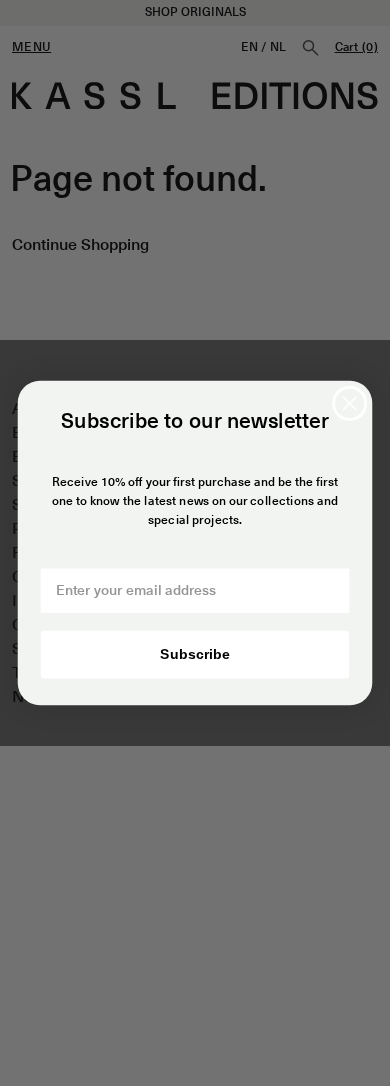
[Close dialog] (349, 403)
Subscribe (194, 654)
